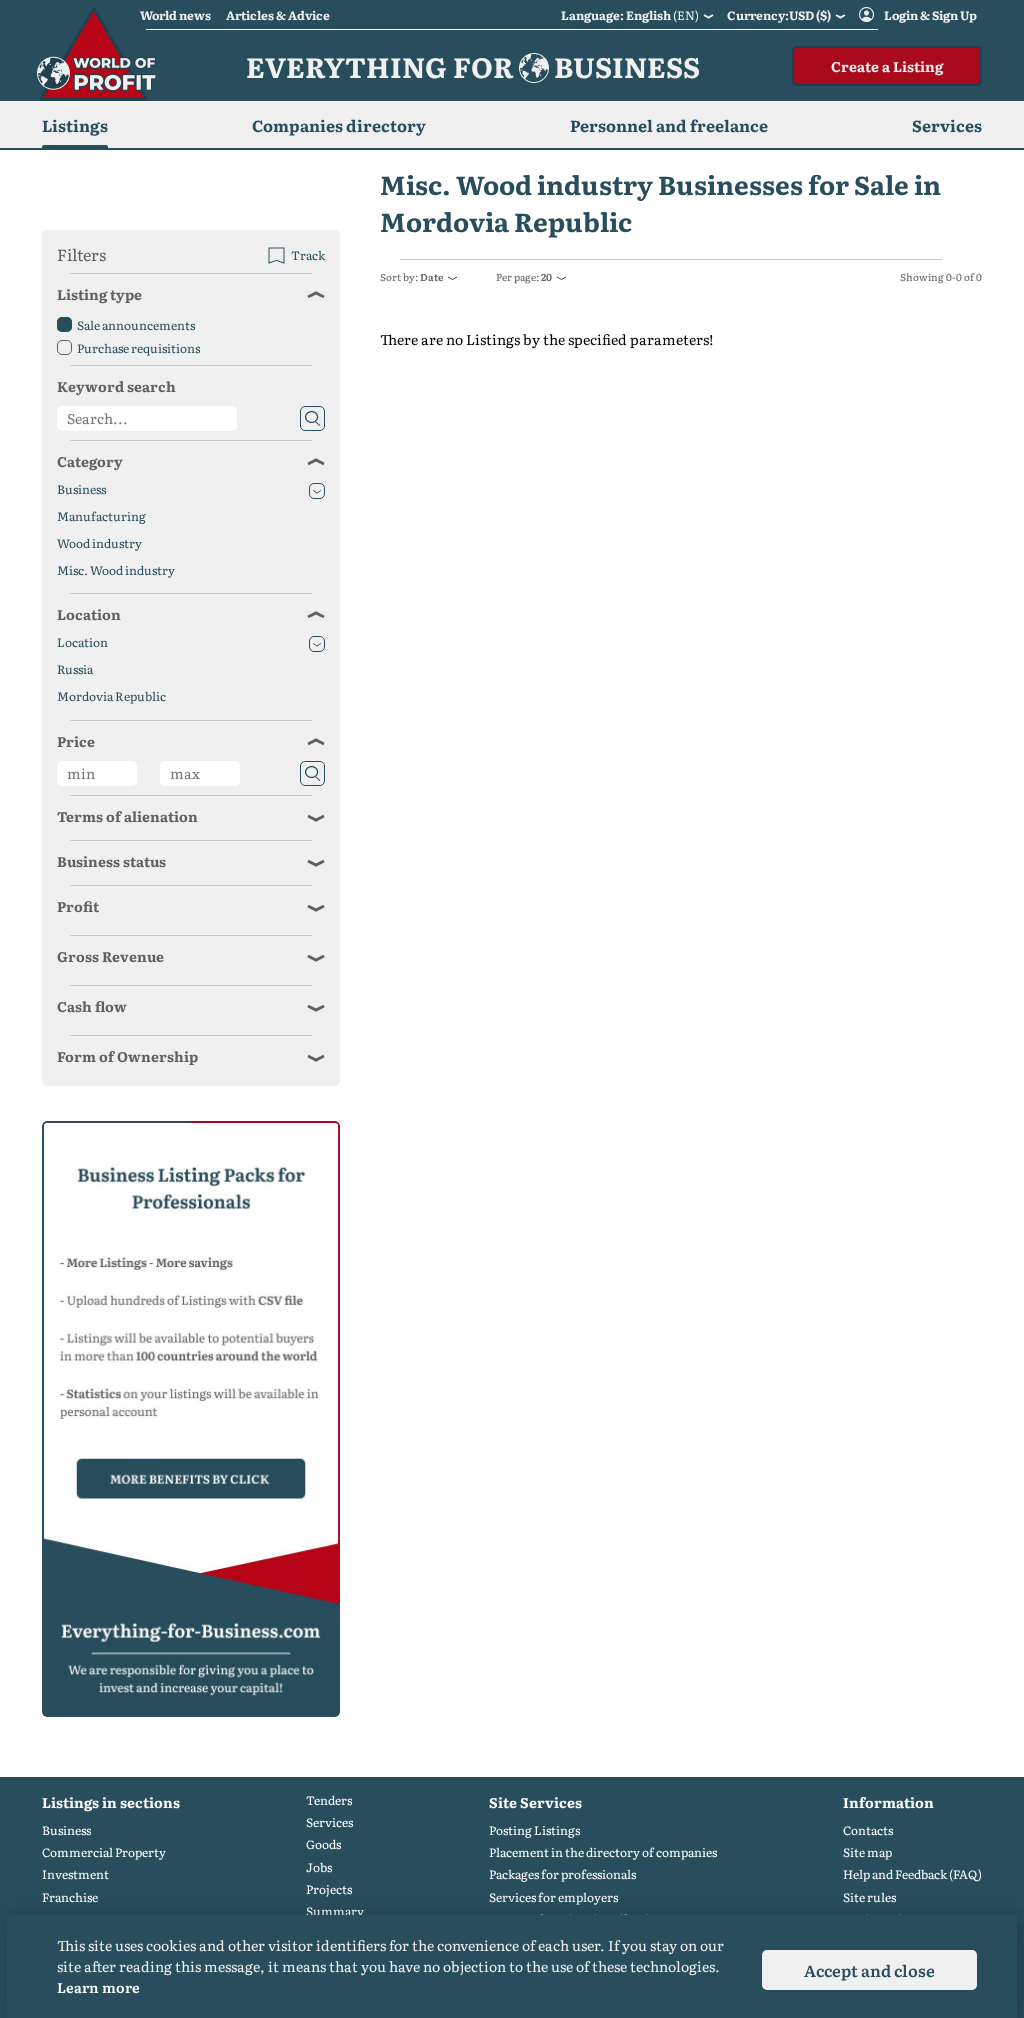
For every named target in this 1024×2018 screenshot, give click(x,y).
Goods (323, 1844)
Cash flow (92, 1006)
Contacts (868, 1830)
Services (329, 1822)
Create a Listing (887, 66)
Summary (335, 1911)
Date (431, 276)
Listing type (99, 294)
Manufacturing (101, 516)
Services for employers (553, 1897)
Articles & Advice (278, 15)
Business (81, 489)
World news (175, 15)
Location (89, 614)
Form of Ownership (127, 1056)
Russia (75, 669)
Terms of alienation (127, 816)
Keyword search (116, 386)
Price (76, 741)
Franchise (70, 1897)
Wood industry (99, 543)
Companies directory (339, 125)
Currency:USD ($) (779, 15)
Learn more (98, 1987)
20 (546, 276)
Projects (329, 1889)
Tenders (329, 1800)
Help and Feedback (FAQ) (912, 1874)
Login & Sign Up (930, 15)
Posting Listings (534, 1830)
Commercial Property (104, 1852)
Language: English (630, 15)
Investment (75, 1874)
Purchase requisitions (138, 348)
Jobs (319, 1867)
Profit (78, 906)
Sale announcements (136, 325)
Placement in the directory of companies (603, 1852)
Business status (111, 861)
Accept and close (869, 1970)
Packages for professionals (562, 1874)
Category (90, 461)
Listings (75, 125)
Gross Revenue (110, 956)
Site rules (869, 1897)
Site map (867, 1852)
